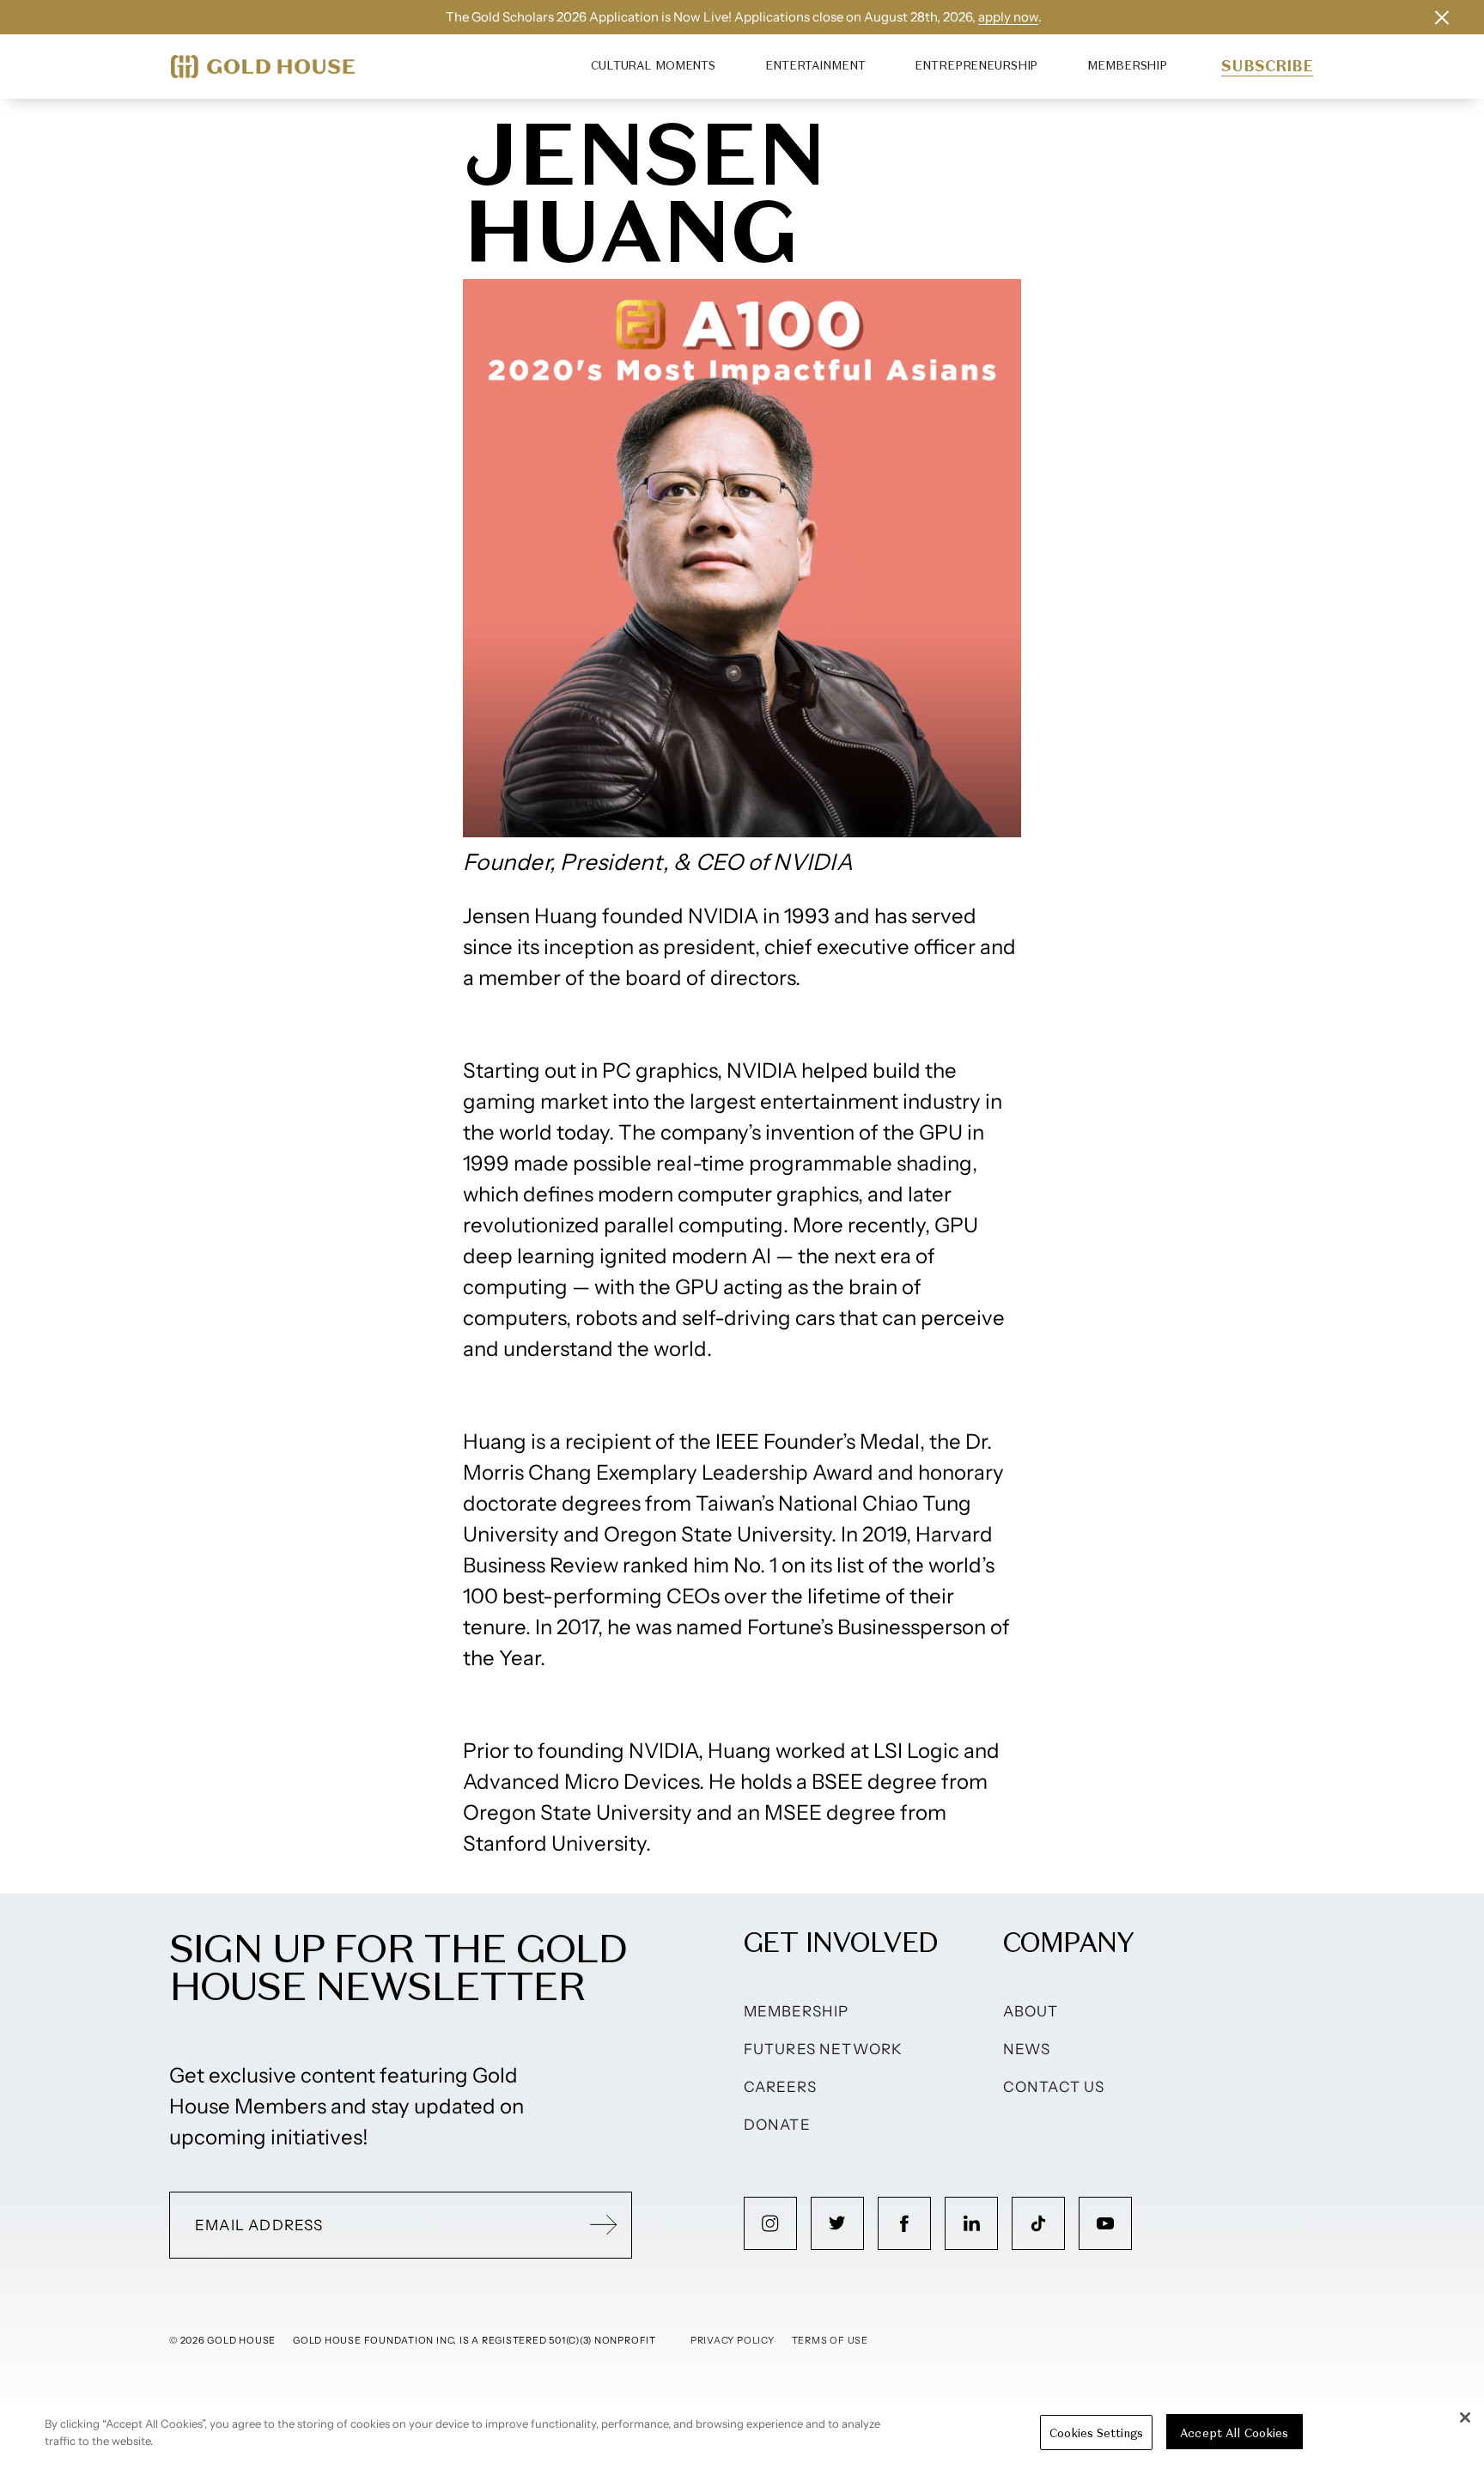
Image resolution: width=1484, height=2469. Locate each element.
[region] (742, 2434)
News (1027, 2049)
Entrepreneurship (976, 66)
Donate (777, 2125)
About (1031, 2011)
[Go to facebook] (904, 2223)
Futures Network (824, 2049)
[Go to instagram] (770, 2223)
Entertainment (815, 66)
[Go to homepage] (263, 67)
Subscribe (1267, 66)
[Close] (1465, 2417)
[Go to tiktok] (1038, 2223)
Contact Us (1054, 2087)
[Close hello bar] (1442, 17)
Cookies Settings (1096, 2433)
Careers (780, 2087)
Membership (1127, 66)
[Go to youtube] (1105, 2223)
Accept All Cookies (1234, 2433)
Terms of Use (830, 2340)
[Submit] (604, 2225)
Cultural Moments (653, 66)
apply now (1008, 17)
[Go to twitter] (837, 2223)
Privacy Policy (733, 2340)
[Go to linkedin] (971, 2223)
